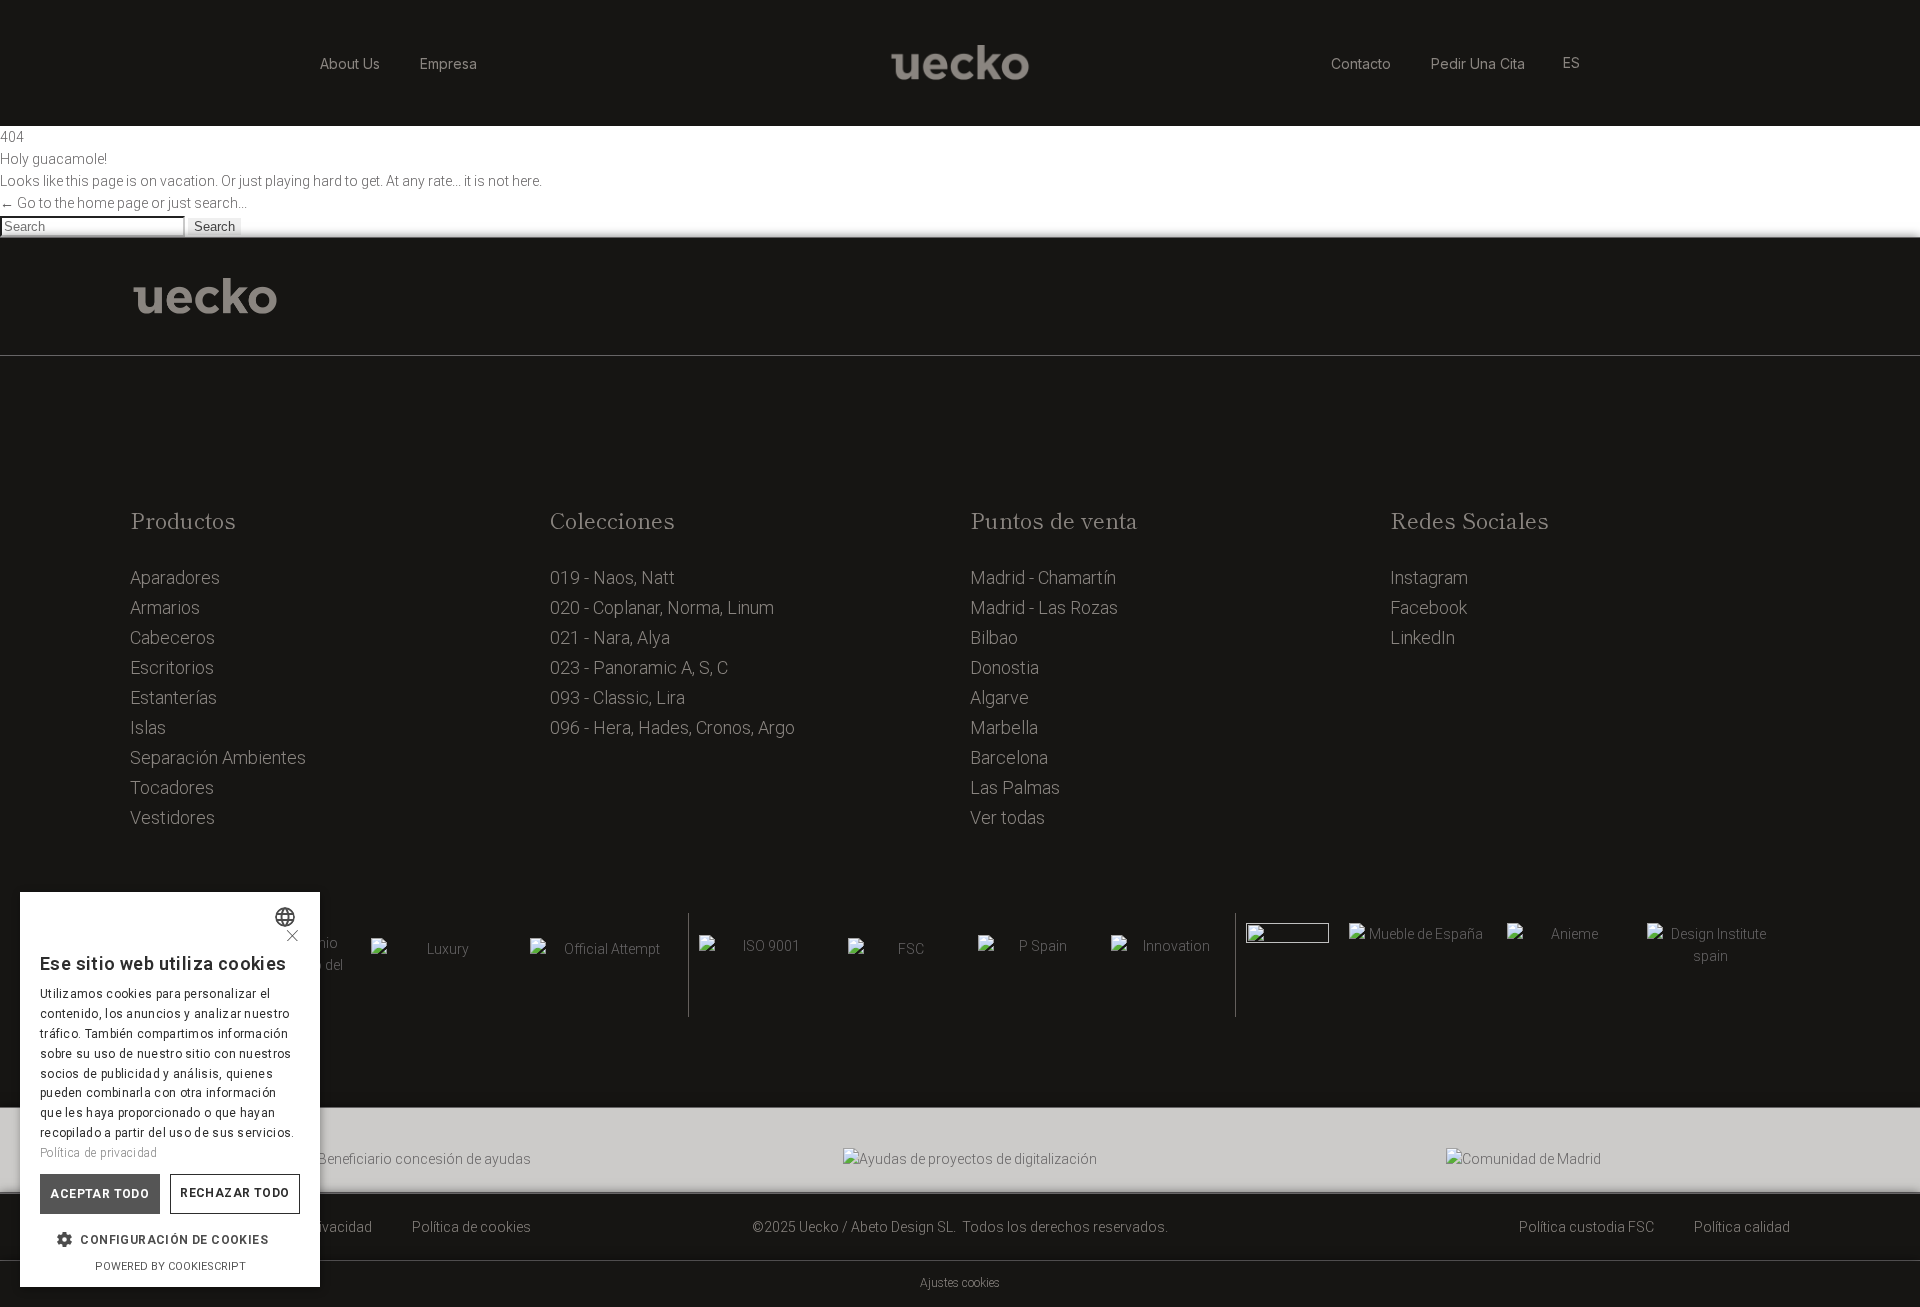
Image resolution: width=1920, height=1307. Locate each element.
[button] (170, 1240)
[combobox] (287, 917)
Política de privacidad (99, 1153)
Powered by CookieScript (170, 1266)
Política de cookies (471, 1227)
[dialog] (170, 1089)
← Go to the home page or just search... (123, 203)
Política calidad (1742, 1227)
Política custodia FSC (1586, 1227)
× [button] (292, 933)
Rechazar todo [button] (234, 1193)
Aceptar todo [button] (99, 1194)
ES (1571, 62)
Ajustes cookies (960, 1283)
